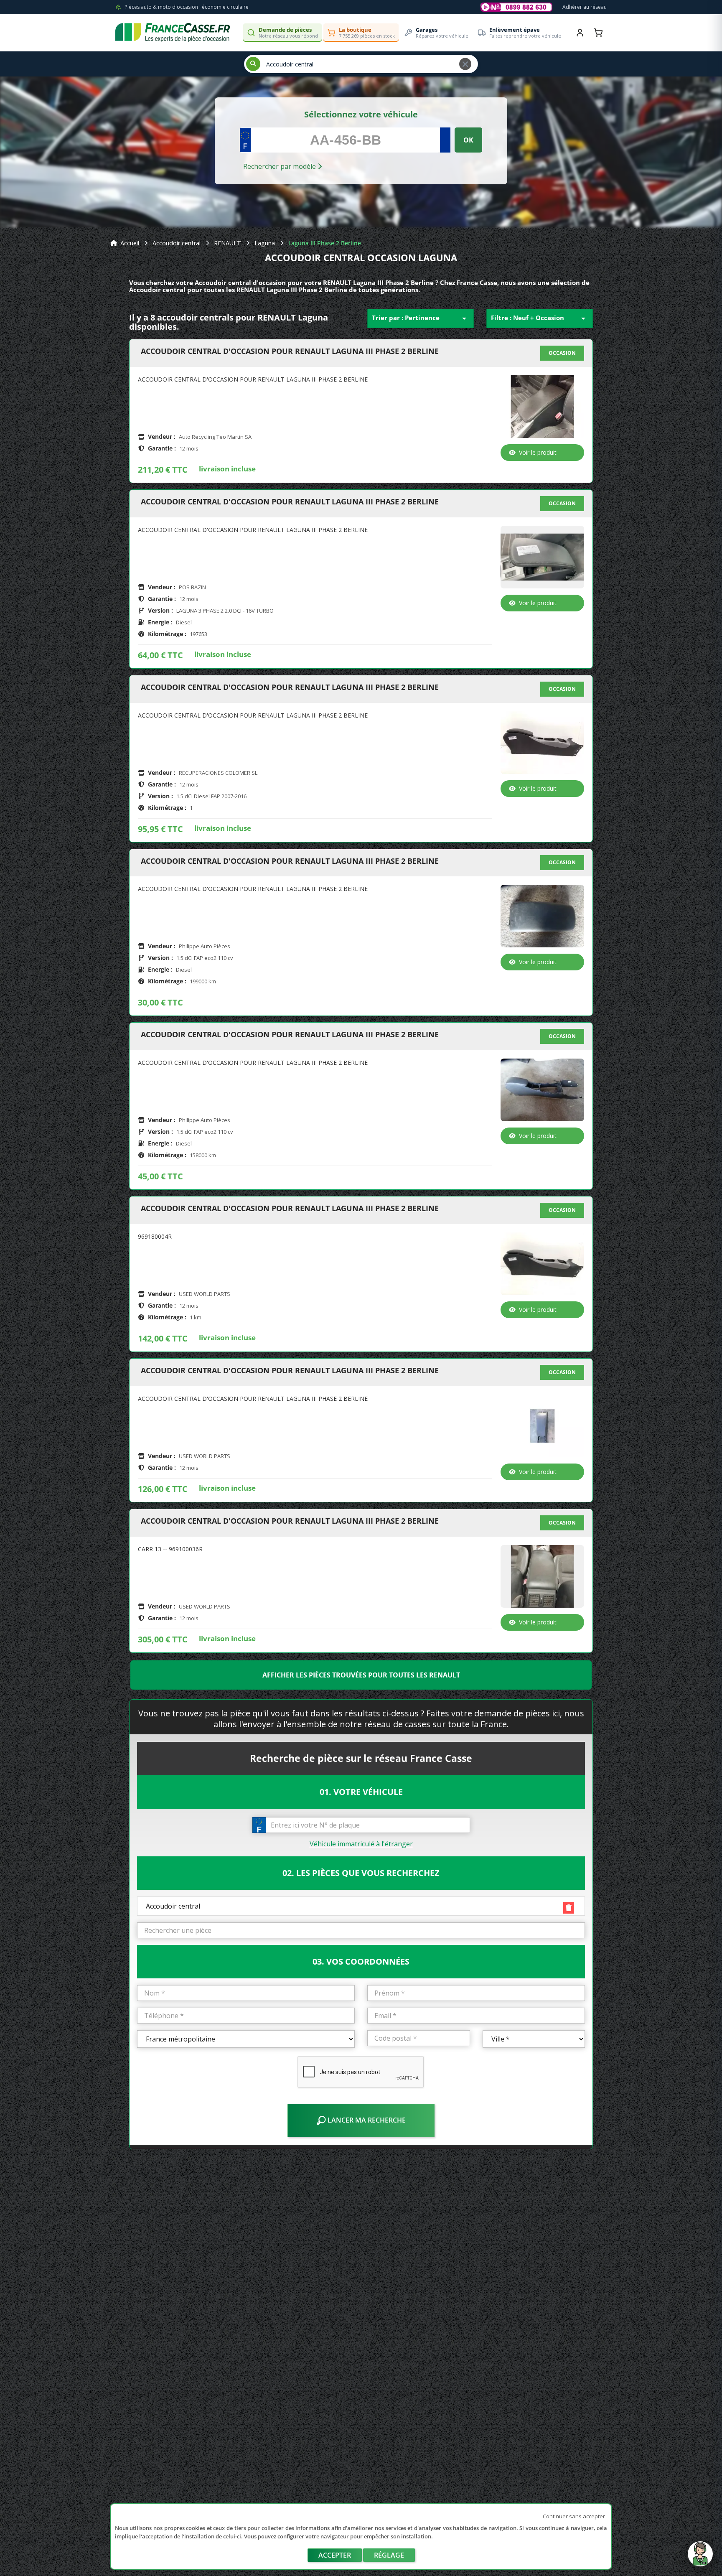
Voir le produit (538, 452)
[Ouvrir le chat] (700, 2558)
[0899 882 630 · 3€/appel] (516, 7)
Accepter (335, 2555)
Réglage (389, 2555)
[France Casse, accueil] (173, 33)
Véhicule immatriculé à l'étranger (361, 1844)
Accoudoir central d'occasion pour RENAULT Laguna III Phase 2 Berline (290, 351)
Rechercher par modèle (280, 166)
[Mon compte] (580, 33)
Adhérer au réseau (585, 7)
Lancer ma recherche (366, 2120)
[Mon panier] (598, 33)
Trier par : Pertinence (421, 318)
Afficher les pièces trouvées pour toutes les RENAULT (361, 1675)
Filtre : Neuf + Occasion (540, 318)
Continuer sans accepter (574, 2516)
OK (468, 140)
